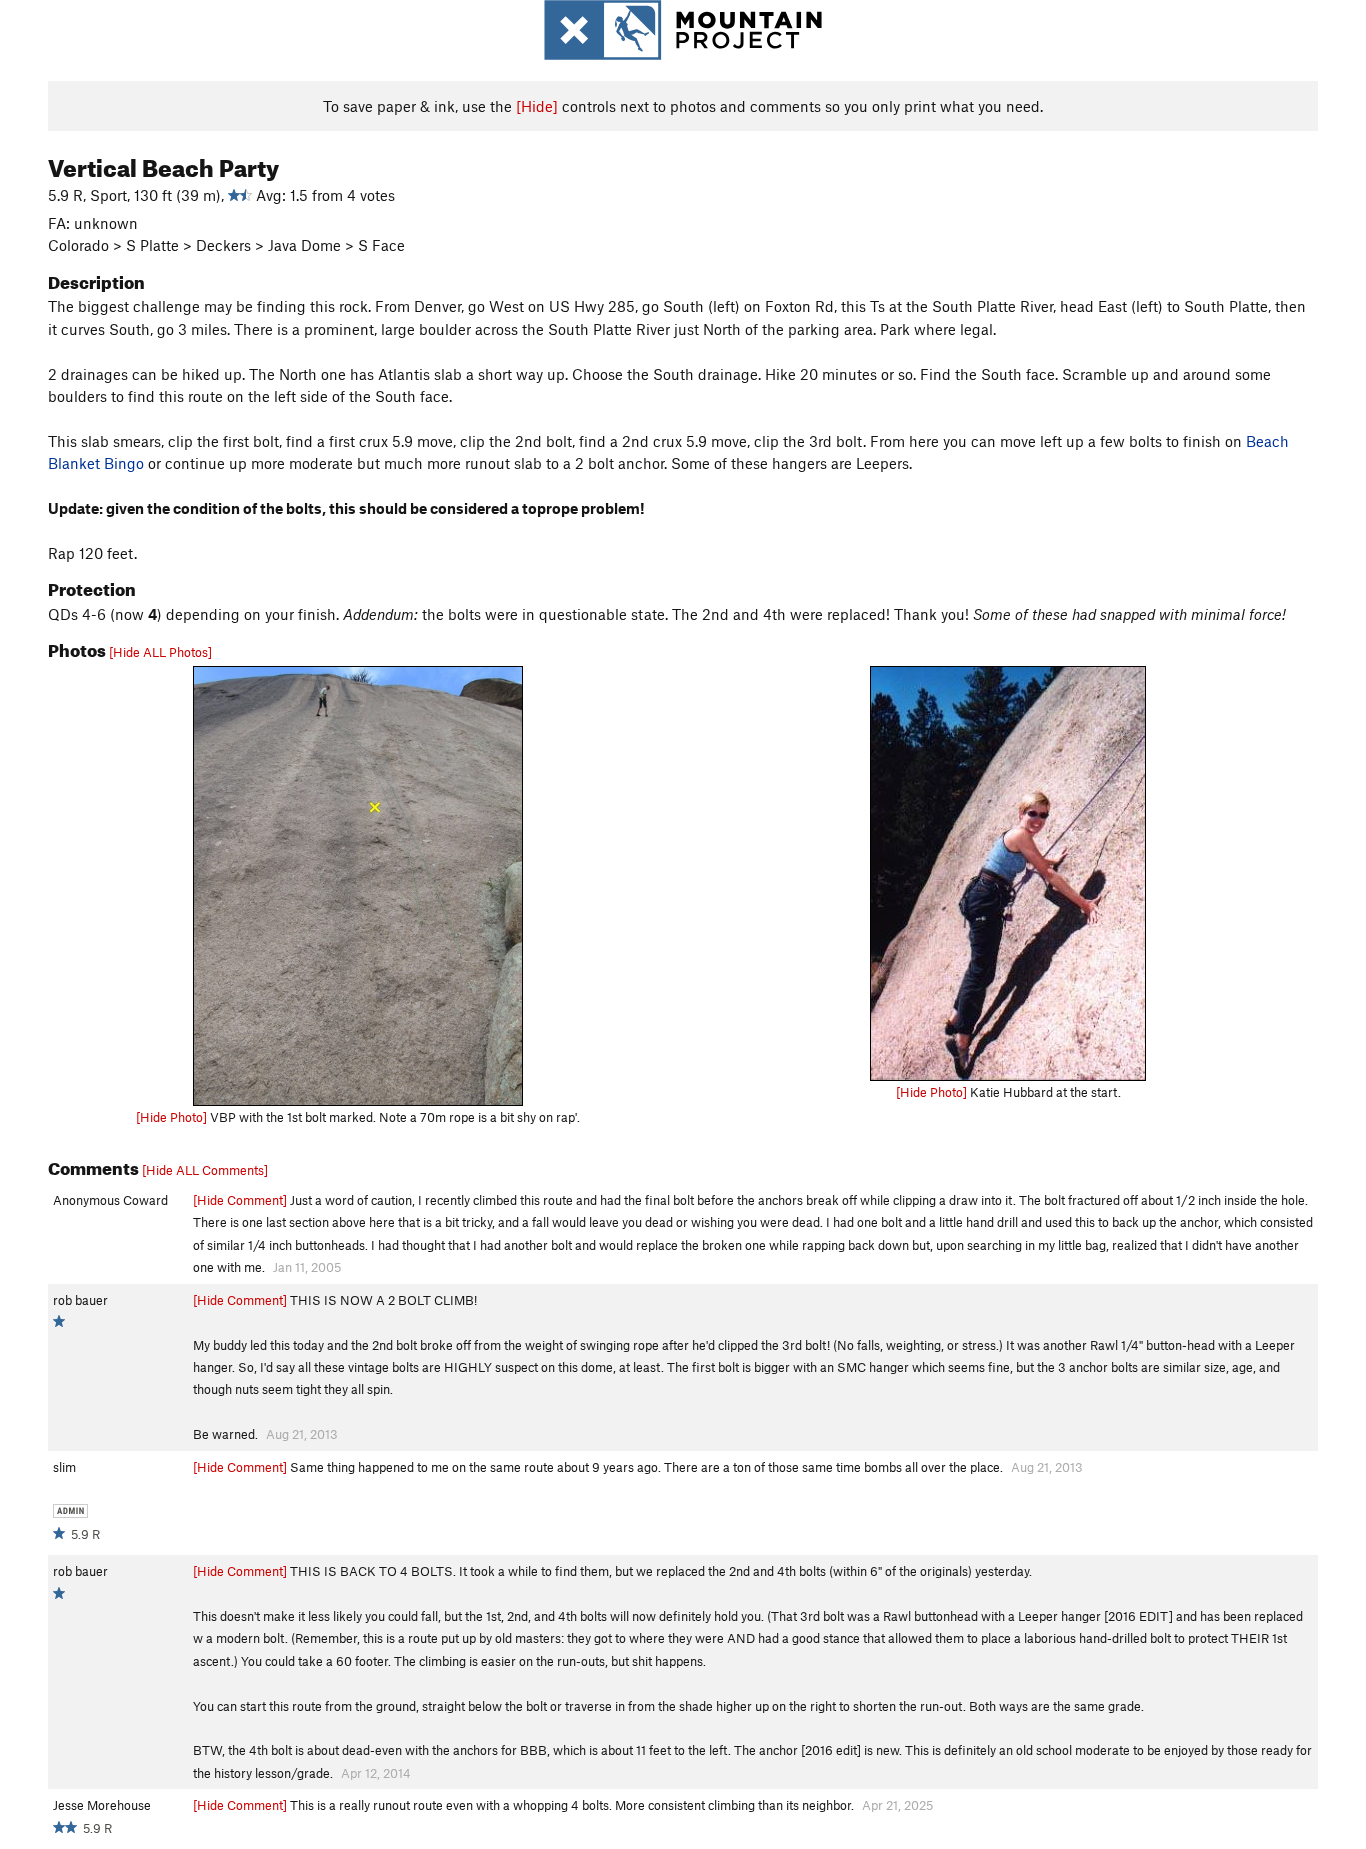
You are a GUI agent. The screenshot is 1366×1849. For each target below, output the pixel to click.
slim (64, 1467)
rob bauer (80, 1300)
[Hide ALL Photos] (160, 652)
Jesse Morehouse (102, 1805)
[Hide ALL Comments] (205, 1170)
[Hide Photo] (171, 1117)
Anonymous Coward (110, 1200)
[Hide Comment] (240, 1200)
